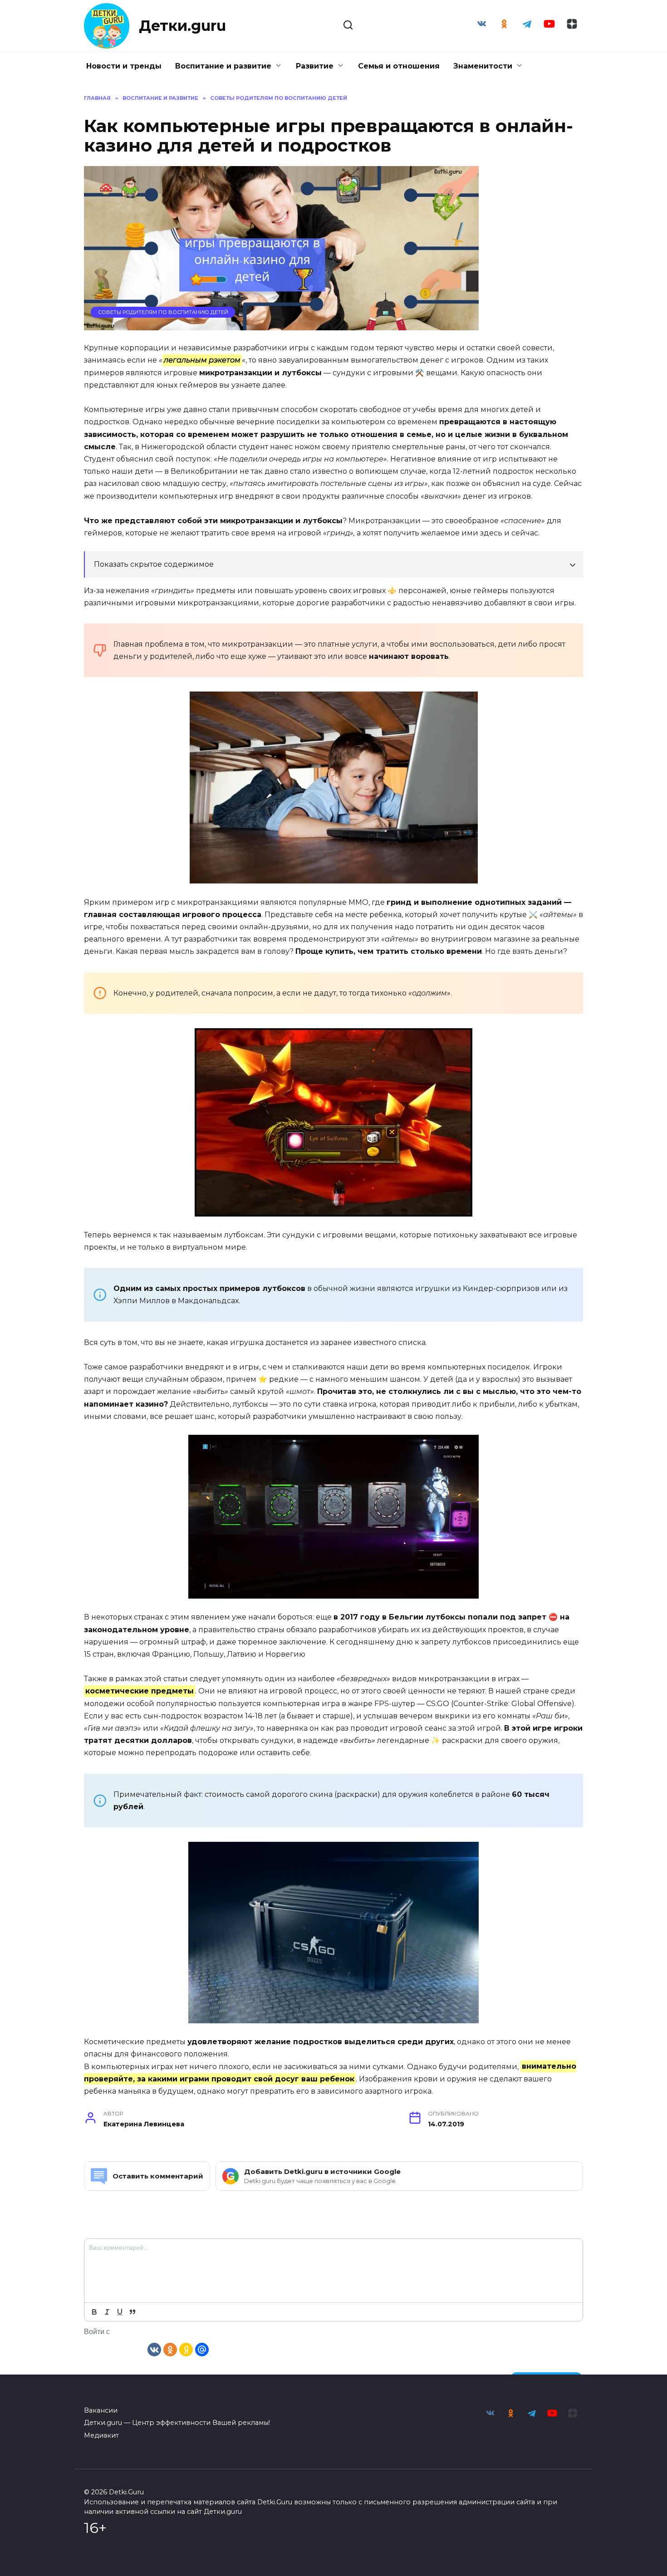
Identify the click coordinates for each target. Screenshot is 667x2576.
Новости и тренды (124, 66)
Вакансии (101, 2410)
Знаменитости (483, 66)
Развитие (315, 66)
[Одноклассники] (170, 2349)
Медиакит (101, 2435)
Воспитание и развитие (223, 66)
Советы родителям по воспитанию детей (163, 312)
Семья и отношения (399, 66)
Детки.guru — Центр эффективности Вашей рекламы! (177, 2423)
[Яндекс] (186, 2349)
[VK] (154, 2349)
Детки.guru (182, 26)
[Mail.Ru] (202, 2349)
